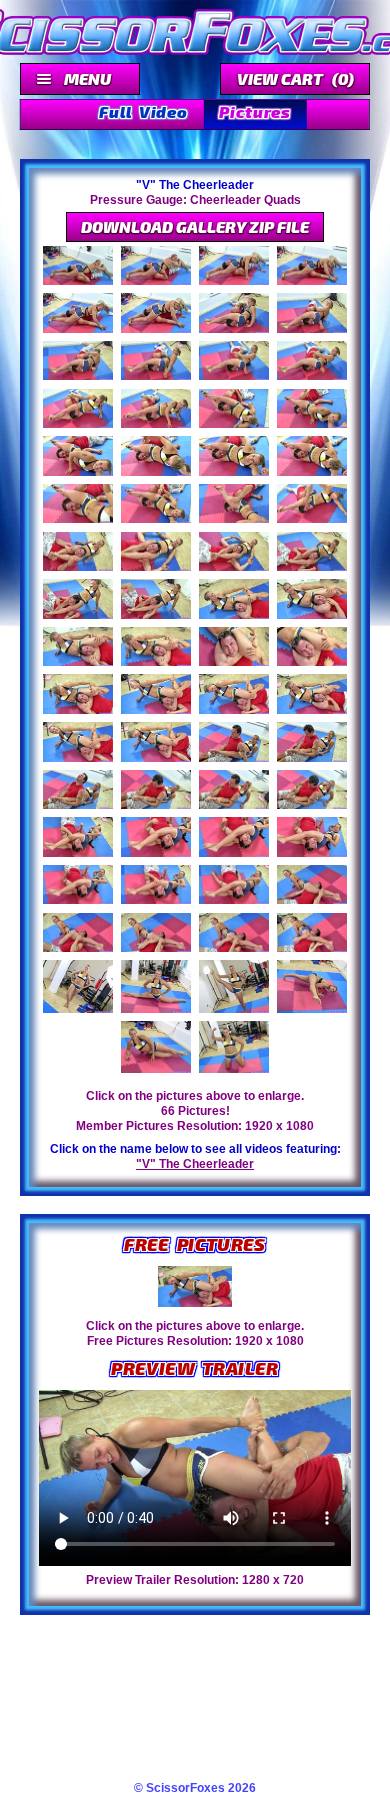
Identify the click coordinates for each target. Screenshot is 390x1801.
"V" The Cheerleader (195, 1164)
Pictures (254, 111)
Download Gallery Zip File (195, 226)
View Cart (295, 78)
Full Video (143, 111)
